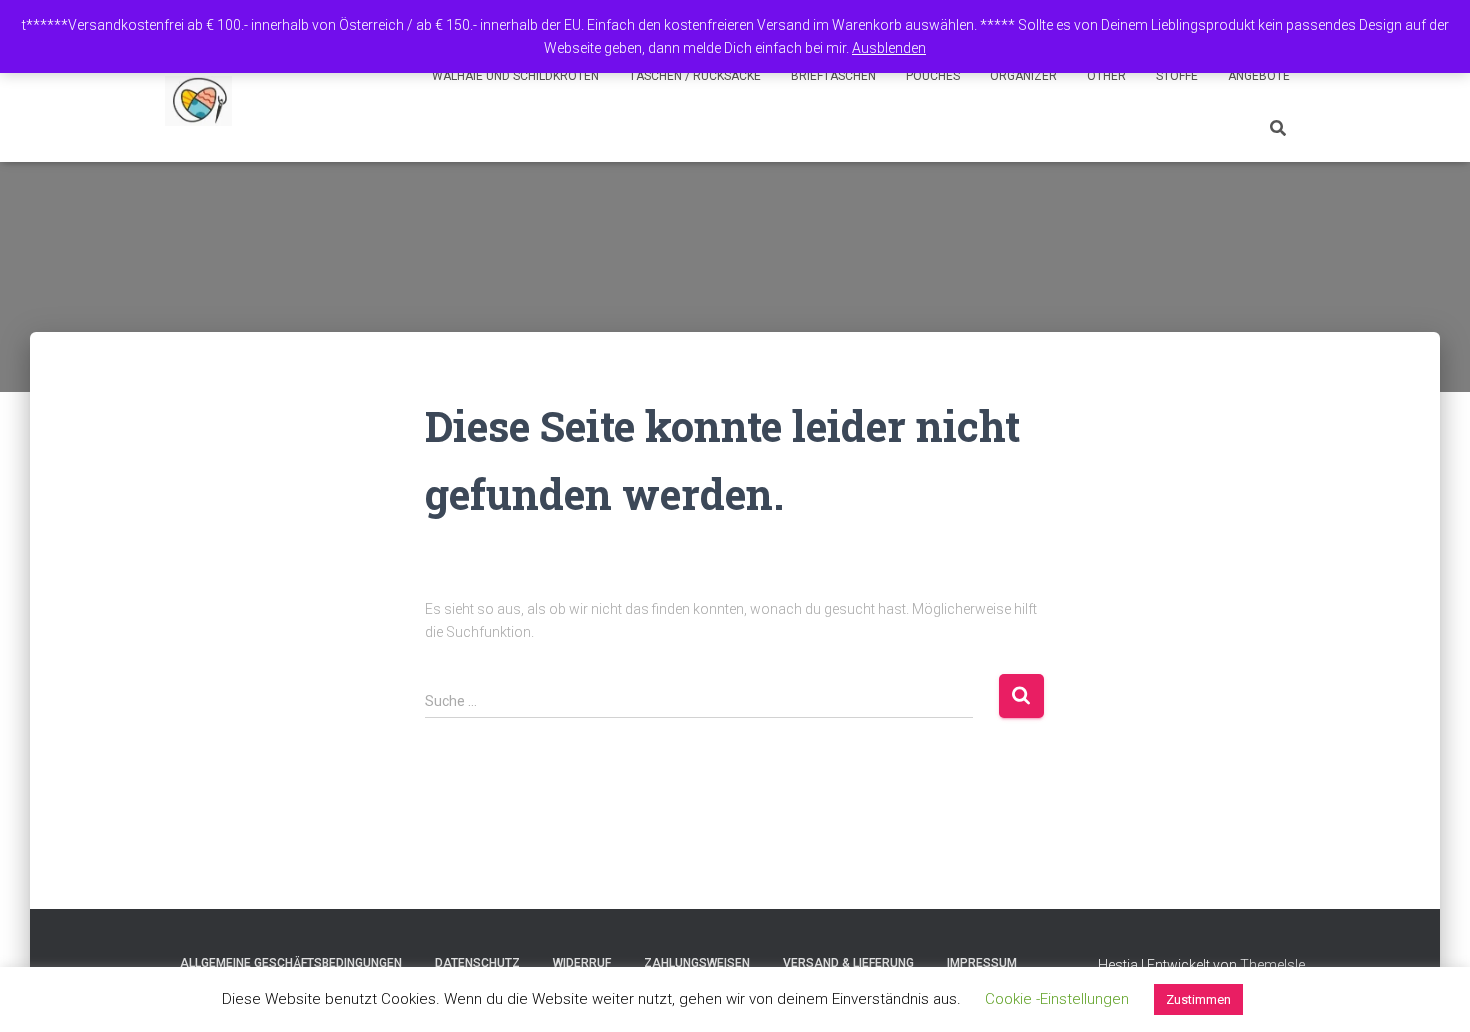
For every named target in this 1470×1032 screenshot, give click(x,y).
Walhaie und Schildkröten (515, 76)
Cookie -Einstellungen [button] (1057, 999)
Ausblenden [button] (889, 48)
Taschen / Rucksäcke (695, 76)
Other (1106, 76)
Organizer (1023, 76)
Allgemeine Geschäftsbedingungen (291, 963)
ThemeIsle (1272, 965)
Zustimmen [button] (1198, 999)
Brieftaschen (833, 76)
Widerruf (582, 963)
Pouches (933, 76)
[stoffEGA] (198, 101)
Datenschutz (477, 963)
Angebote (1259, 76)
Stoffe (1177, 76)
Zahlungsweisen (697, 963)
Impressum (982, 963)
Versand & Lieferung (848, 963)
